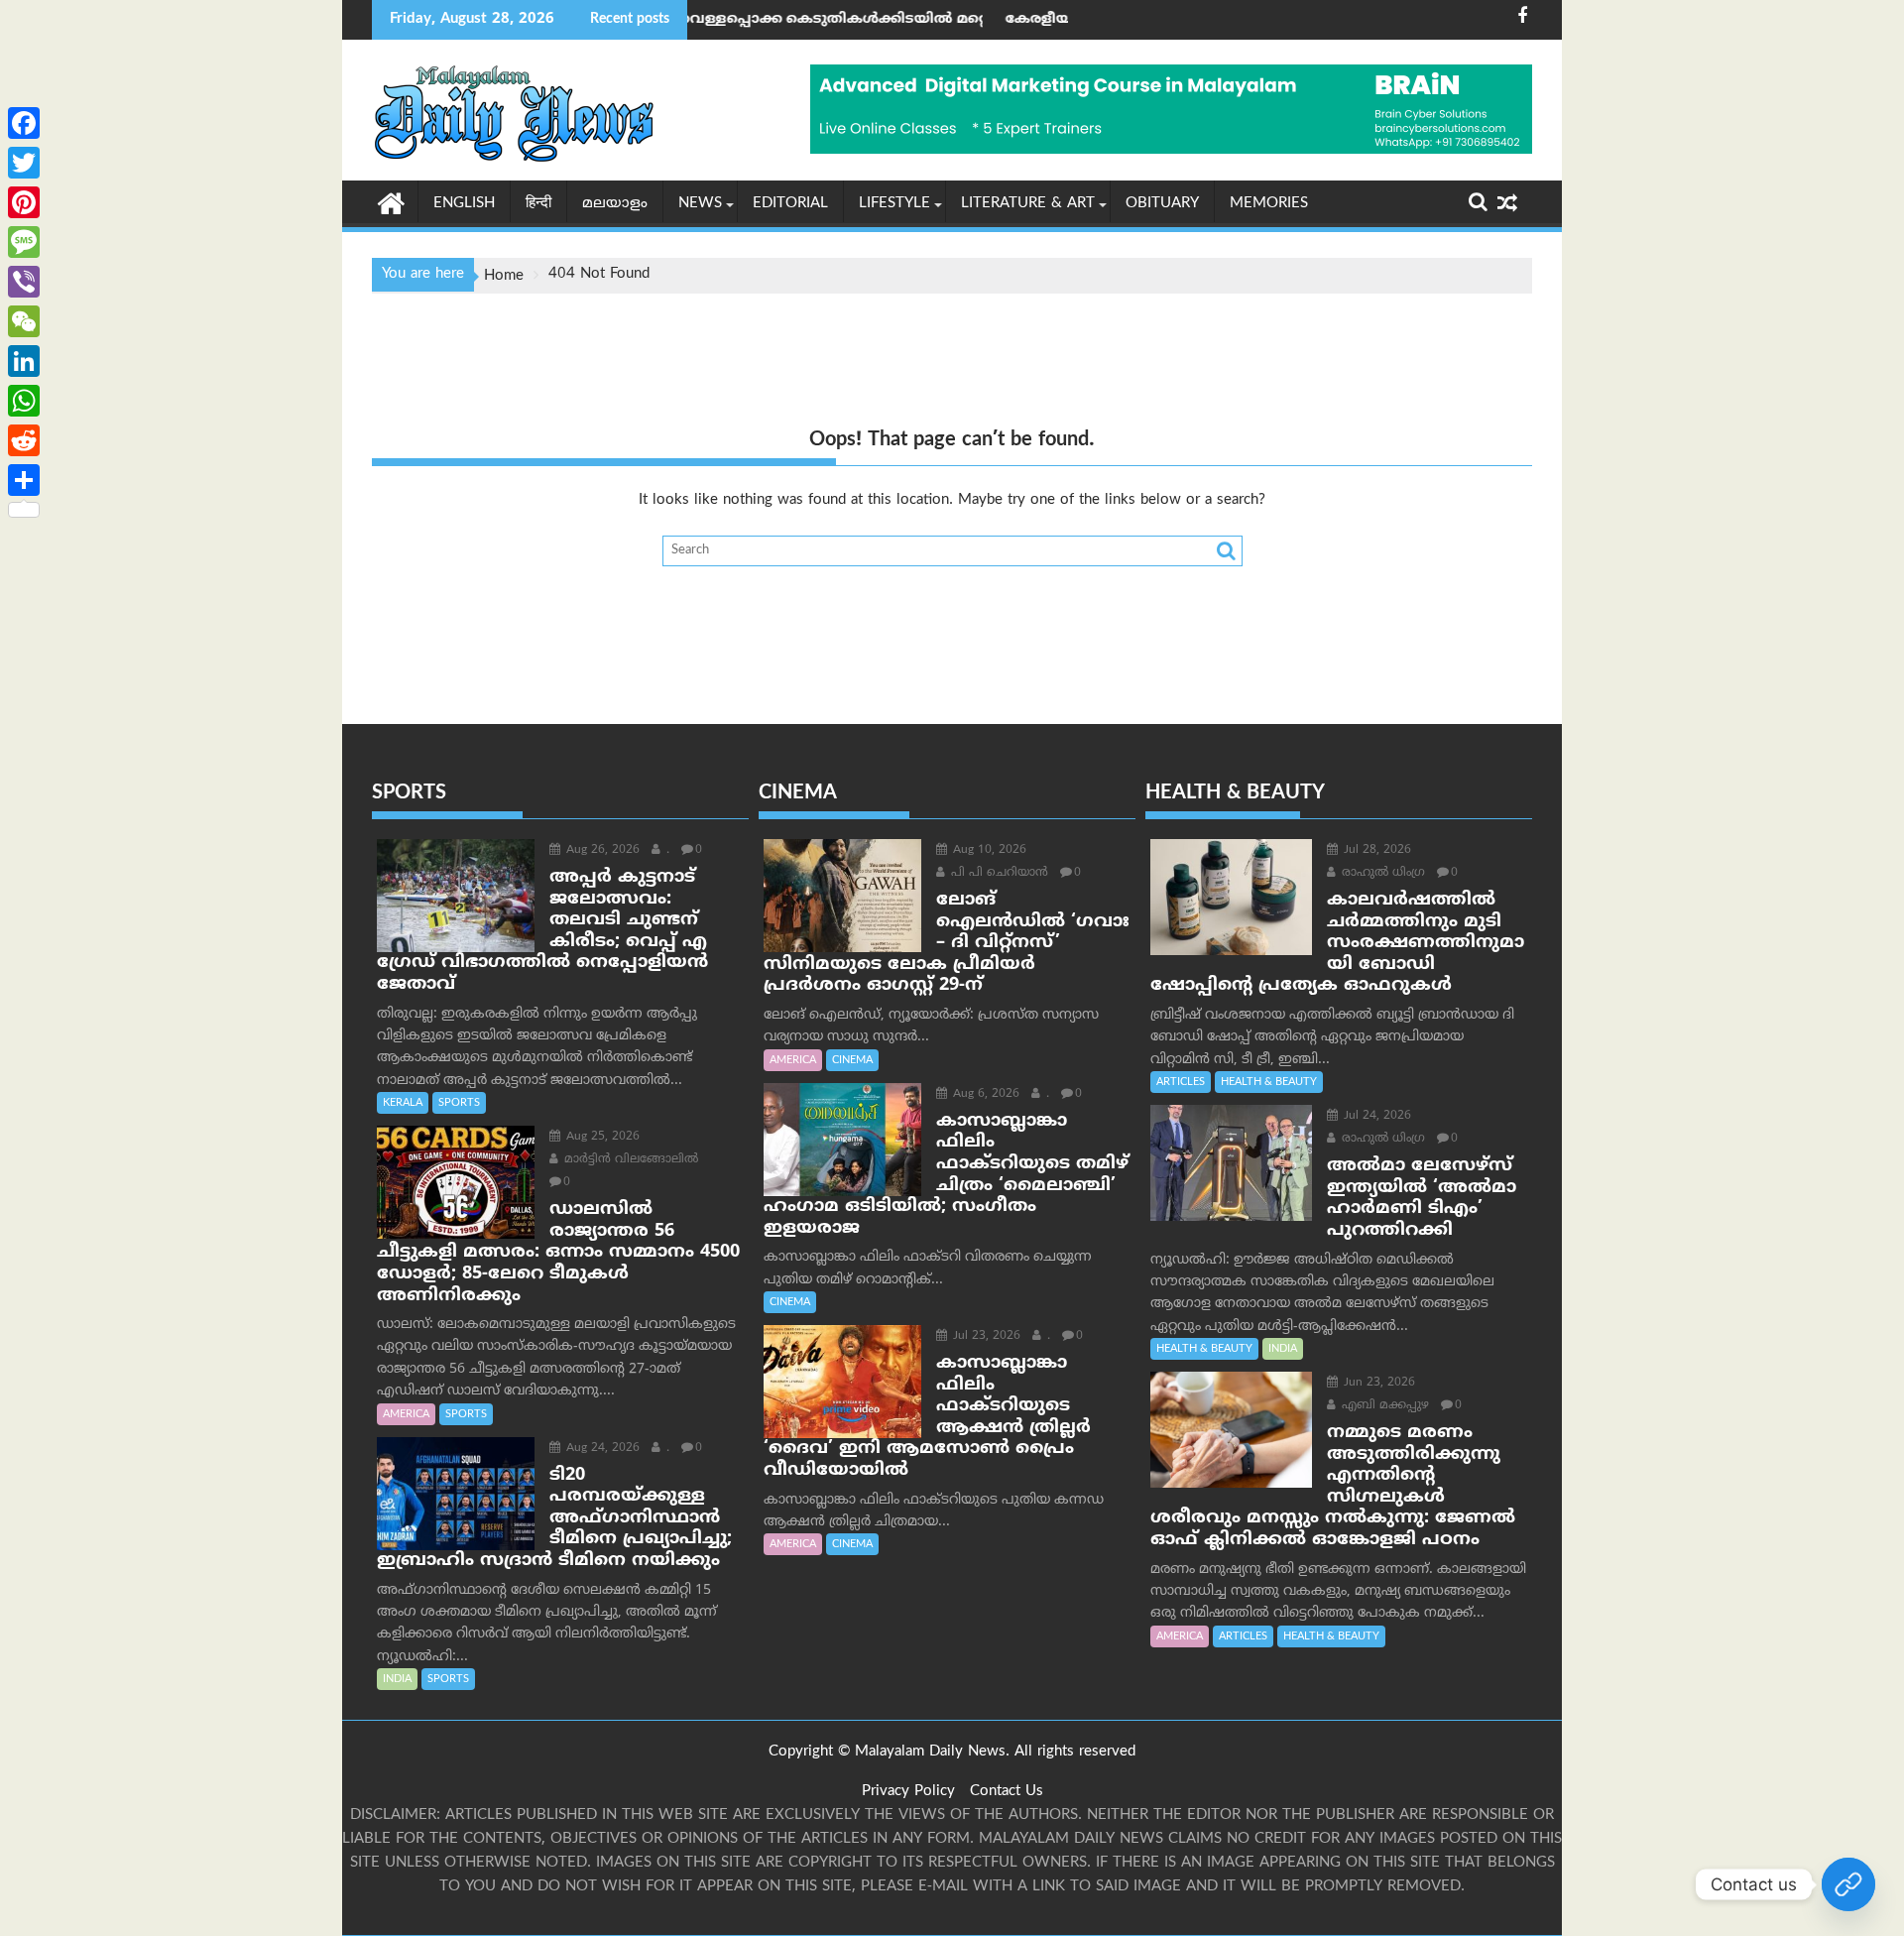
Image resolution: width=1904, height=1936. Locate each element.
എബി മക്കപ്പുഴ (1383, 1406)
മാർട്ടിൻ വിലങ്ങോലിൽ (629, 1160)
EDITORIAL (790, 204)
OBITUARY (1162, 204)
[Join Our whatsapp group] (1848, 1884)
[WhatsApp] (24, 401)
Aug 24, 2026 (601, 1449)
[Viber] (24, 282)
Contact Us (1007, 1792)
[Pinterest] (24, 202)
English (464, 204)
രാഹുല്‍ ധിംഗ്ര (1381, 873)
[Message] (24, 242)
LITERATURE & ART (1028, 204)
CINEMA (852, 1060)
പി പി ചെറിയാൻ (998, 873)
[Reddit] (24, 440)
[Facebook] (24, 123)
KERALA (403, 1103)
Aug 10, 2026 (988, 850)
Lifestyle (894, 204)
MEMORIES (1269, 204)
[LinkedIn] (24, 361)
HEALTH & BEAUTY (1269, 1082)
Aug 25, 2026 (601, 1137)
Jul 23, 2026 (985, 1336)
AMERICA (406, 1414)
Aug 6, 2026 (984, 1094)
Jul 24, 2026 (1375, 1116)
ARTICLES (1181, 1082)
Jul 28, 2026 (1375, 850)
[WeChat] (24, 321)
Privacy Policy (908, 1792)
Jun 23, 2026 (1377, 1383)
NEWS (700, 204)
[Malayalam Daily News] (391, 202)
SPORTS (459, 1103)
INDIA (397, 1679)
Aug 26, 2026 (601, 850)
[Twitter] (24, 163)
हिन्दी (538, 204)
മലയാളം (615, 204)
